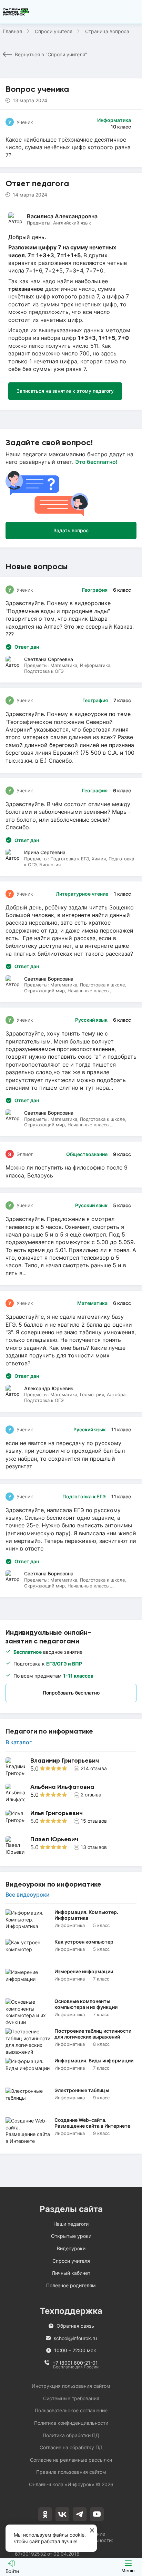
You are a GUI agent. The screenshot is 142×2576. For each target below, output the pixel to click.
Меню (128, 2570)
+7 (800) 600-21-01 (75, 2363)
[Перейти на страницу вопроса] (71, 730)
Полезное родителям (71, 2285)
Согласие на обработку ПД (71, 2447)
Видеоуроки (71, 2248)
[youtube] (97, 2514)
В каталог (19, 1742)
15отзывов (94, 1821)
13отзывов (94, 1847)
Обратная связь (75, 2326)
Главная (12, 31)
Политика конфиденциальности (71, 2423)
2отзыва (91, 1795)
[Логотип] (16, 12)
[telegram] (80, 2514)
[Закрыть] (92, 2531)
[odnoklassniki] (45, 2514)
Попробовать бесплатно (71, 1693)
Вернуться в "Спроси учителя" (51, 54)
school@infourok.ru (75, 2338)
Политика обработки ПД (71, 2435)
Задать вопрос (71, 530)
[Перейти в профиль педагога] (71, 1767)
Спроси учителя (54, 31)
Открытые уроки (71, 2236)
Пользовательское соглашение (71, 2410)
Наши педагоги (71, 2224)
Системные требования (71, 2398)
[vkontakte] (62, 2514)
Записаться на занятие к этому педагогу (65, 391)
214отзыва (94, 1768)
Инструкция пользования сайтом (71, 2386)
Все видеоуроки (28, 1895)
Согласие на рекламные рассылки (71, 2460)
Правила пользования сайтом (71, 2472)
